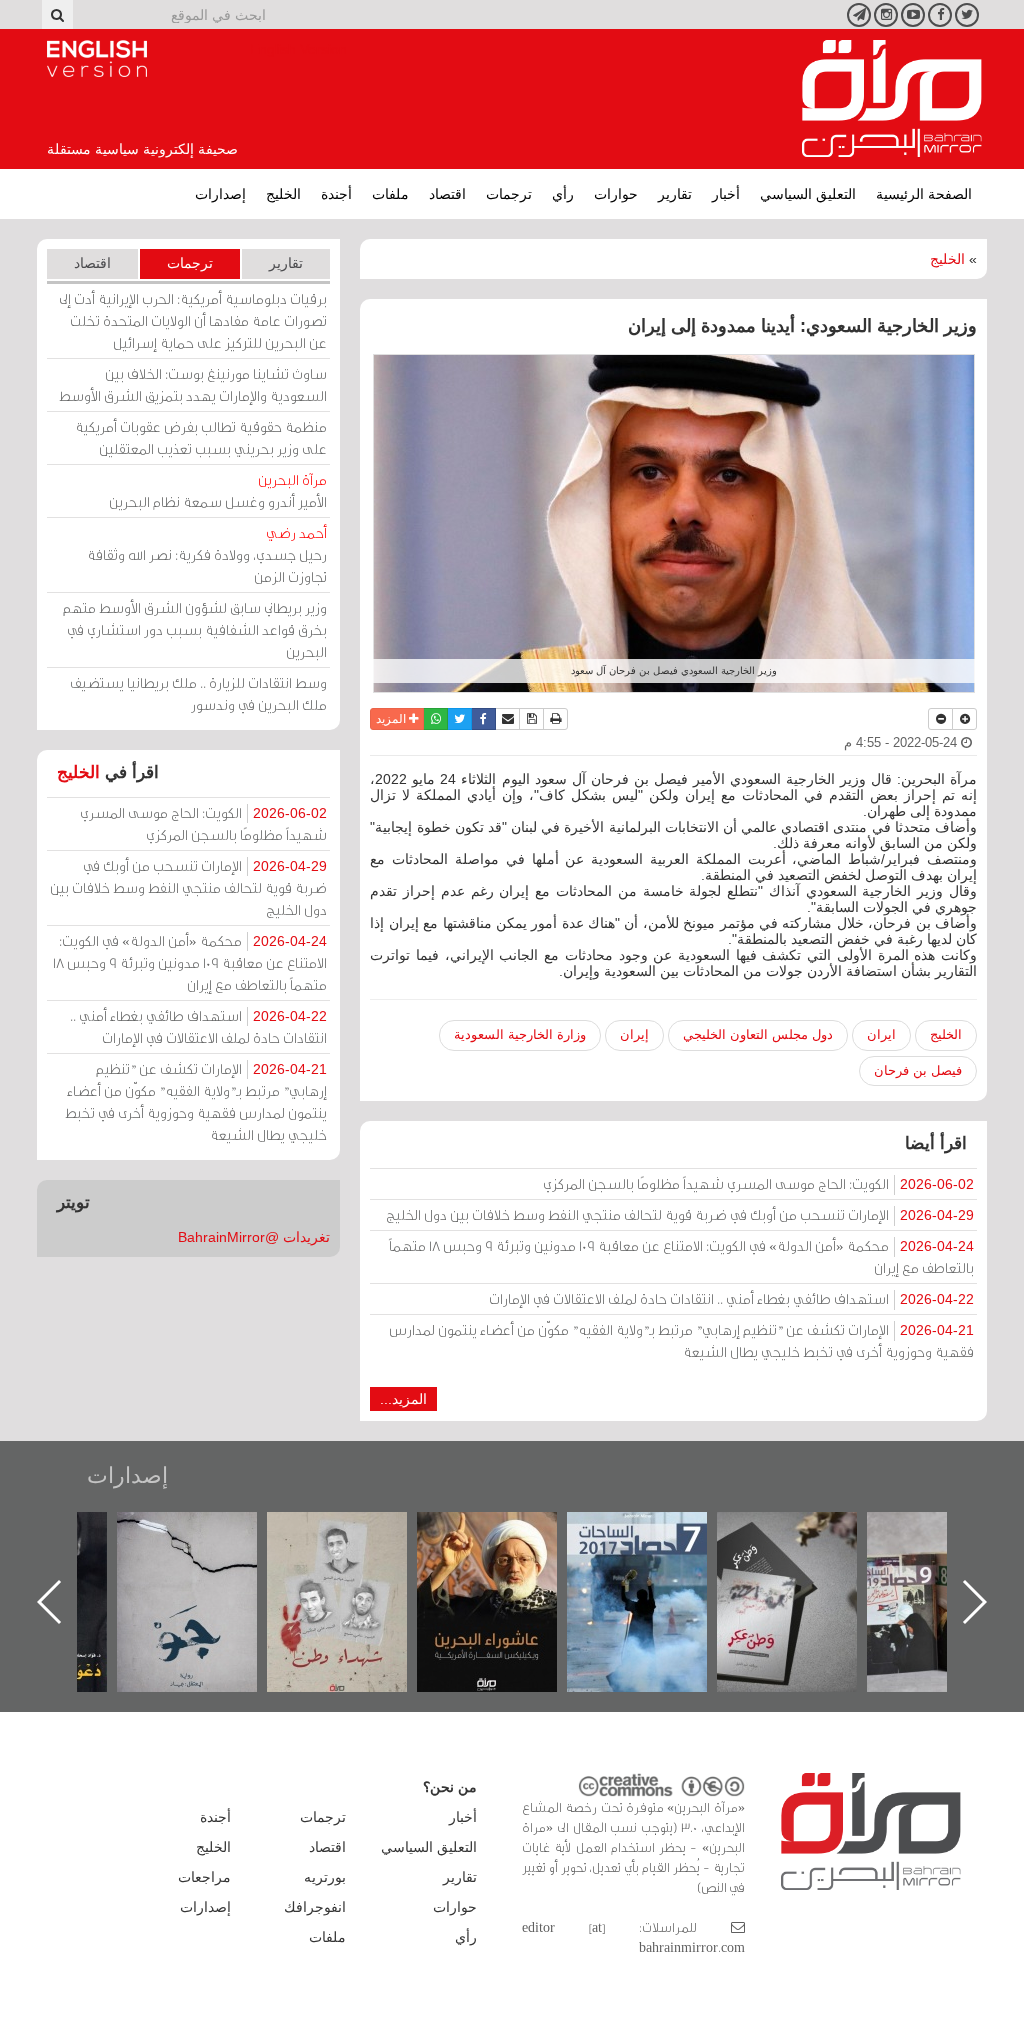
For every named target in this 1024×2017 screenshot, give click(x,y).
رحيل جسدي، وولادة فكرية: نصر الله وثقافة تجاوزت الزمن (207, 554)
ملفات (390, 194)
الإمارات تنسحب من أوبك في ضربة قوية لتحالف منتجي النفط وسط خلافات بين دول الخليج (680, 1214)
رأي (563, 194)
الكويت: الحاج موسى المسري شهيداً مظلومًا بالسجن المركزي (758, 1183)
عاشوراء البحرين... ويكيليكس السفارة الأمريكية (657, 1557)
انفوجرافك (315, 1907)
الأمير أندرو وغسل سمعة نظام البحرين (218, 490)
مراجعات (204, 1877)
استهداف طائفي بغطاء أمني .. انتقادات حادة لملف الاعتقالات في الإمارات (731, 1298)
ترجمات (509, 194)
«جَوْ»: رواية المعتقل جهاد (357, 1545)
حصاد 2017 (807, 1533)
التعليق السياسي (808, 194)
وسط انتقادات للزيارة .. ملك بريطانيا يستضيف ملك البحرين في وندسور (198, 693)
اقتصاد (447, 194)
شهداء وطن (507, 1533)
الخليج (283, 194)
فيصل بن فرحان (918, 1070)
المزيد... (403, 1399)
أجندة (336, 194)
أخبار (726, 194)
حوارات (616, 194)
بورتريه (325, 1877)
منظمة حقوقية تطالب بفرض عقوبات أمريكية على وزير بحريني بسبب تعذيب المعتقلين (201, 437)
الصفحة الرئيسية (924, 194)
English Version (97, 59)
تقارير (675, 194)
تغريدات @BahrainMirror (254, 1237)
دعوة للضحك (207, 1533)
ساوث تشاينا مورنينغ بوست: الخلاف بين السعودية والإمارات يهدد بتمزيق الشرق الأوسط (193, 384)
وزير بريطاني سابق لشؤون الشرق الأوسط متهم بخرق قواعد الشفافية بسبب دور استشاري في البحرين (195, 629)
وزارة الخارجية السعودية (520, 1034)
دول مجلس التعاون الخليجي (758, 1034)
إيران (634, 1034)
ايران (881, 1034)
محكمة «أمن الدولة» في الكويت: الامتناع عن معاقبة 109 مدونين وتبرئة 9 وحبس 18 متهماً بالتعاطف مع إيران (681, 1256)
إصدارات (220, 194)
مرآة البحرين (892, 99)
